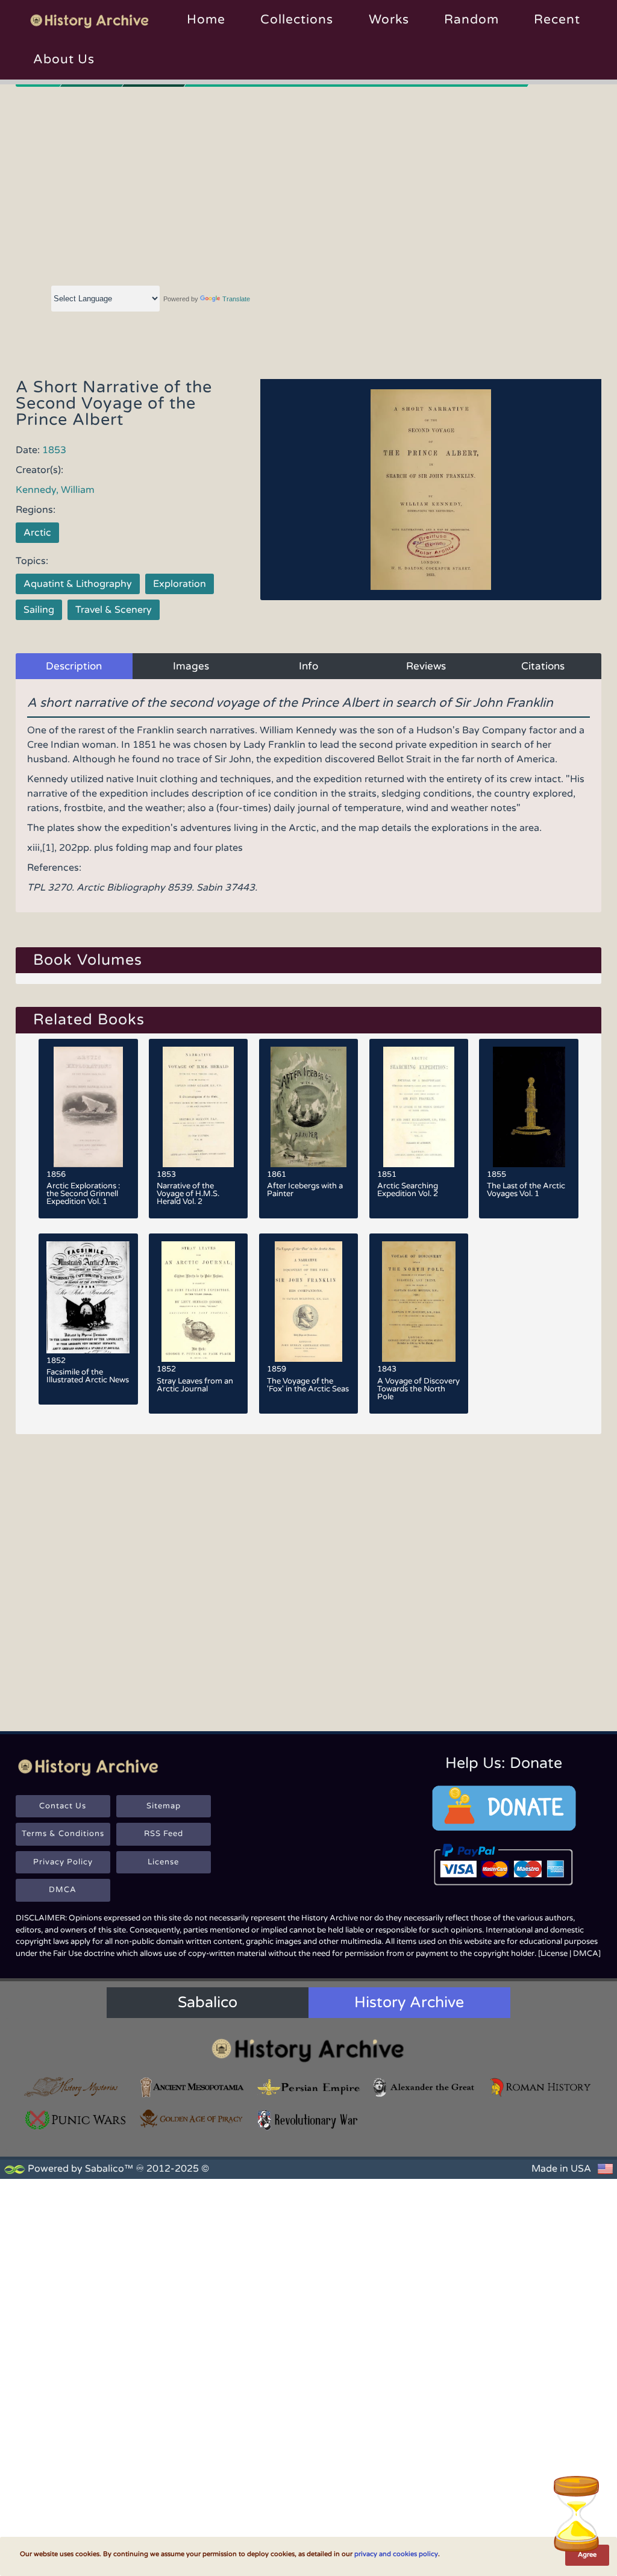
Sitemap (164, 1806)
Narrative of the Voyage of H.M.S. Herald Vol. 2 (188, 1194)
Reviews (426, 666)
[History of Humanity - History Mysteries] (76, 2088)
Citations (543, 666)
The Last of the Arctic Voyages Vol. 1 (526, 1190)
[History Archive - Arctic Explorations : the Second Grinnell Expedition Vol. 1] (88, 1107)
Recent (557, 20)
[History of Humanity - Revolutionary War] (309, 2120)
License (163, 1862)
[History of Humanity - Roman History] (541, 2088)
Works (389, 20)
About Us (64, 59)
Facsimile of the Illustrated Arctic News (88, 1376)
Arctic (37, 533)
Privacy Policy (63, 1862)
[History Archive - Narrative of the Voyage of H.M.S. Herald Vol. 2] (199, 1107)
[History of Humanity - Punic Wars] (76, 2120)
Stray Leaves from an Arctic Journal (195, 1385)
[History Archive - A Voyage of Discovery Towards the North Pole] (419, 1302)
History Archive (409, 2002)
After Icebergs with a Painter (305, 1190)
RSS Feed (164, 1834)
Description (74, 666)
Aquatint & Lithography (78, 584)
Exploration (180, 584)
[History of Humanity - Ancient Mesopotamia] (193, 2088)
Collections (297, 20)
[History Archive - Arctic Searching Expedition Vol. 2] (419, 1107)
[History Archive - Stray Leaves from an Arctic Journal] (199, 1302)
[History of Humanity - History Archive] (308, 2050)
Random (471, 20)
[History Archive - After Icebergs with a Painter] (309, 1107)
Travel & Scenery (114, 610)
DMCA (63, 1890)
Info (308, 666)
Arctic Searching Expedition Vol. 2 (408, 1190)
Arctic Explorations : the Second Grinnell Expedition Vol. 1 (83, 1194)
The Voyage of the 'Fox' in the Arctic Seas (308, 1385)
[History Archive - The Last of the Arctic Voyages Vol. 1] (529, 1107)
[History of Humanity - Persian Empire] (309, 2088)
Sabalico (208, 2002)
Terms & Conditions (63, 1834)
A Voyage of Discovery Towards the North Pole (418, 1389)
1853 (54, 450)
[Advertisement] (309, 184)
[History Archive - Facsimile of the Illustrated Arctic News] (88, 1297)
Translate (236, 299)
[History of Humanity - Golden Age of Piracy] (193, 2119)
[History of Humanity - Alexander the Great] (424, 2088)
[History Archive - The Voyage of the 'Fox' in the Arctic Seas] (309, 1302)
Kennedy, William (55, 490)
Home (206, 20)
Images (191, 666)
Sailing (39, 610)
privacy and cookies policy (396, 2554)
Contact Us (63, 1806)
